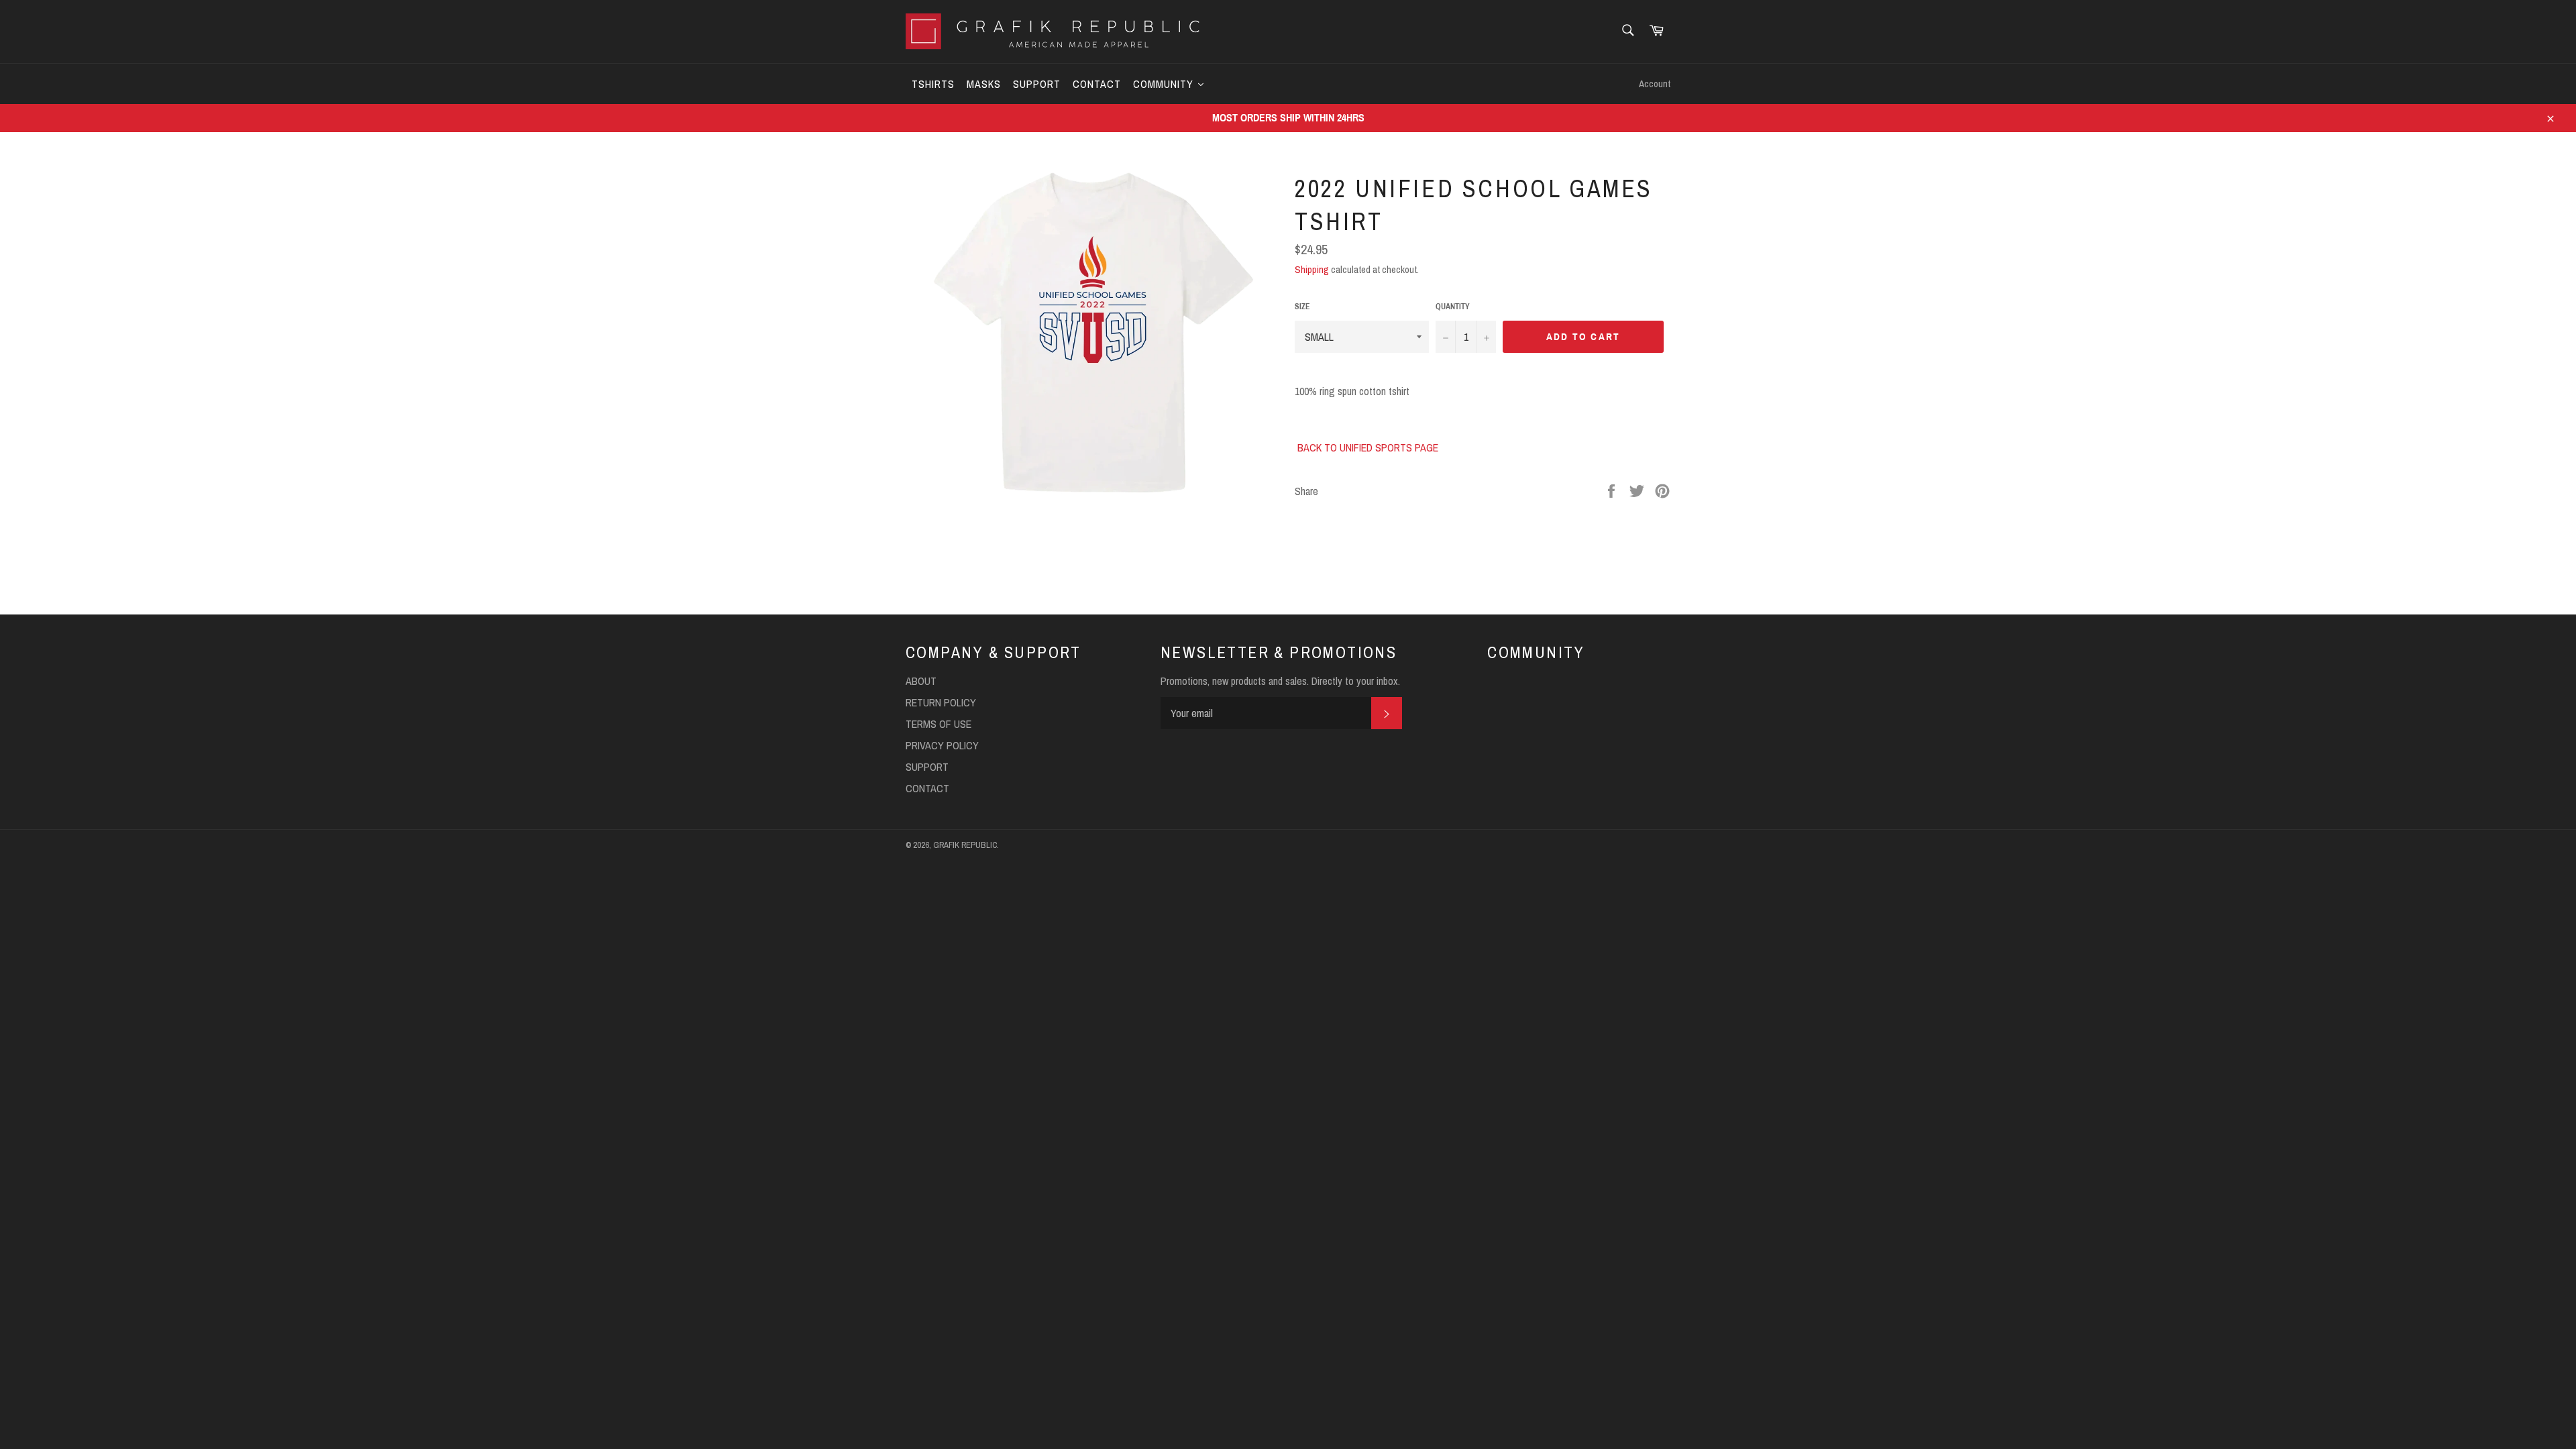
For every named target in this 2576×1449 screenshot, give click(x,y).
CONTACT (927, 788)
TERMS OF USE (938, 724)
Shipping (1312, 269)
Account (1655, 84)
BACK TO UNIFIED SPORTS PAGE (1368, 447)
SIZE (1302, 307)
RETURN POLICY (941, 702)
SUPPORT (927, 767)
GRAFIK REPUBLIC (965, 845)
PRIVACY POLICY (942, 745)
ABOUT (921, 681)
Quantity (1453, 307)
